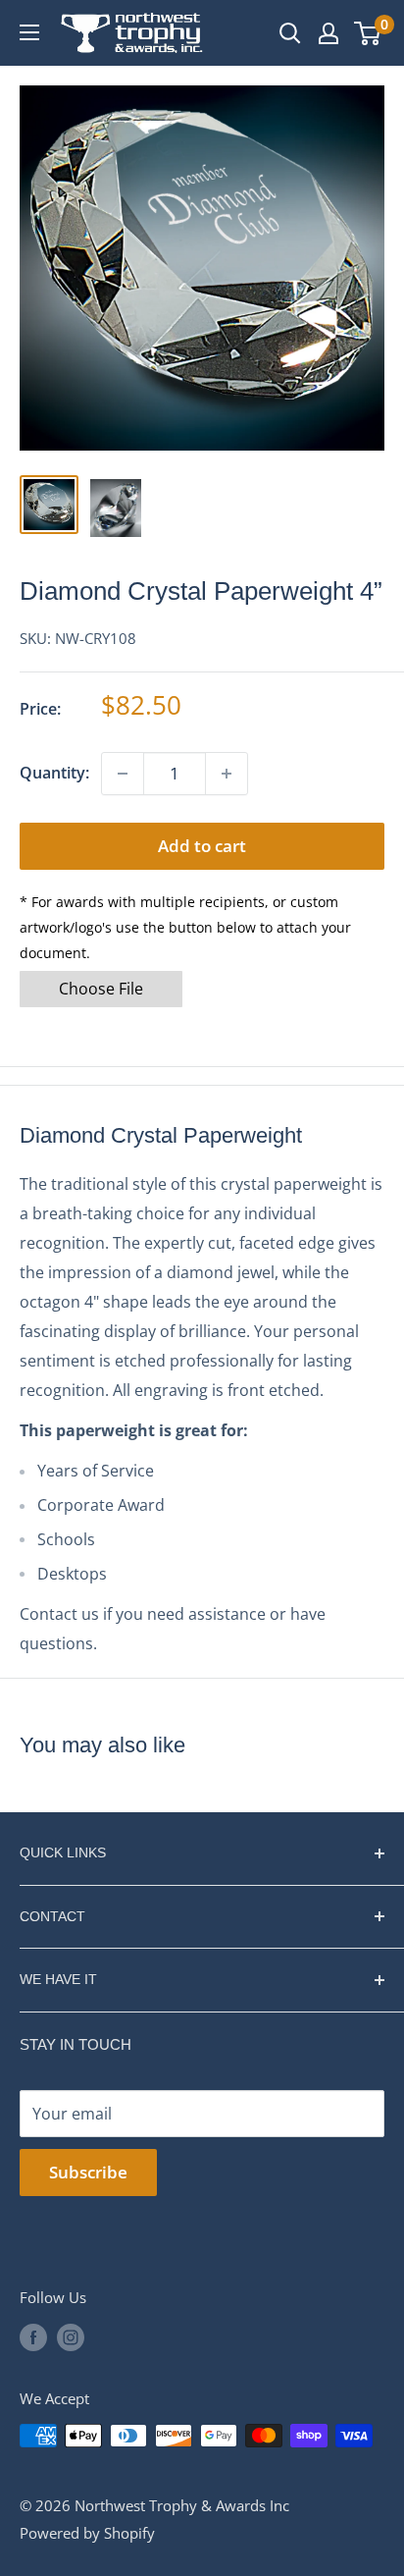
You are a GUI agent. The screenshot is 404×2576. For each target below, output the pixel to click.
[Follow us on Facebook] (33, 2336)
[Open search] (290, 33)
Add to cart (202, 846)
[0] (368, 33)
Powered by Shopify (87, 2533)
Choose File (101, 989)
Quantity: (54, 773)
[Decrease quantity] (123, 774)
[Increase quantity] (227, 774)
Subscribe (88, 2172)
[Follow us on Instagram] (71, 2336)
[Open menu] (29, 32)
